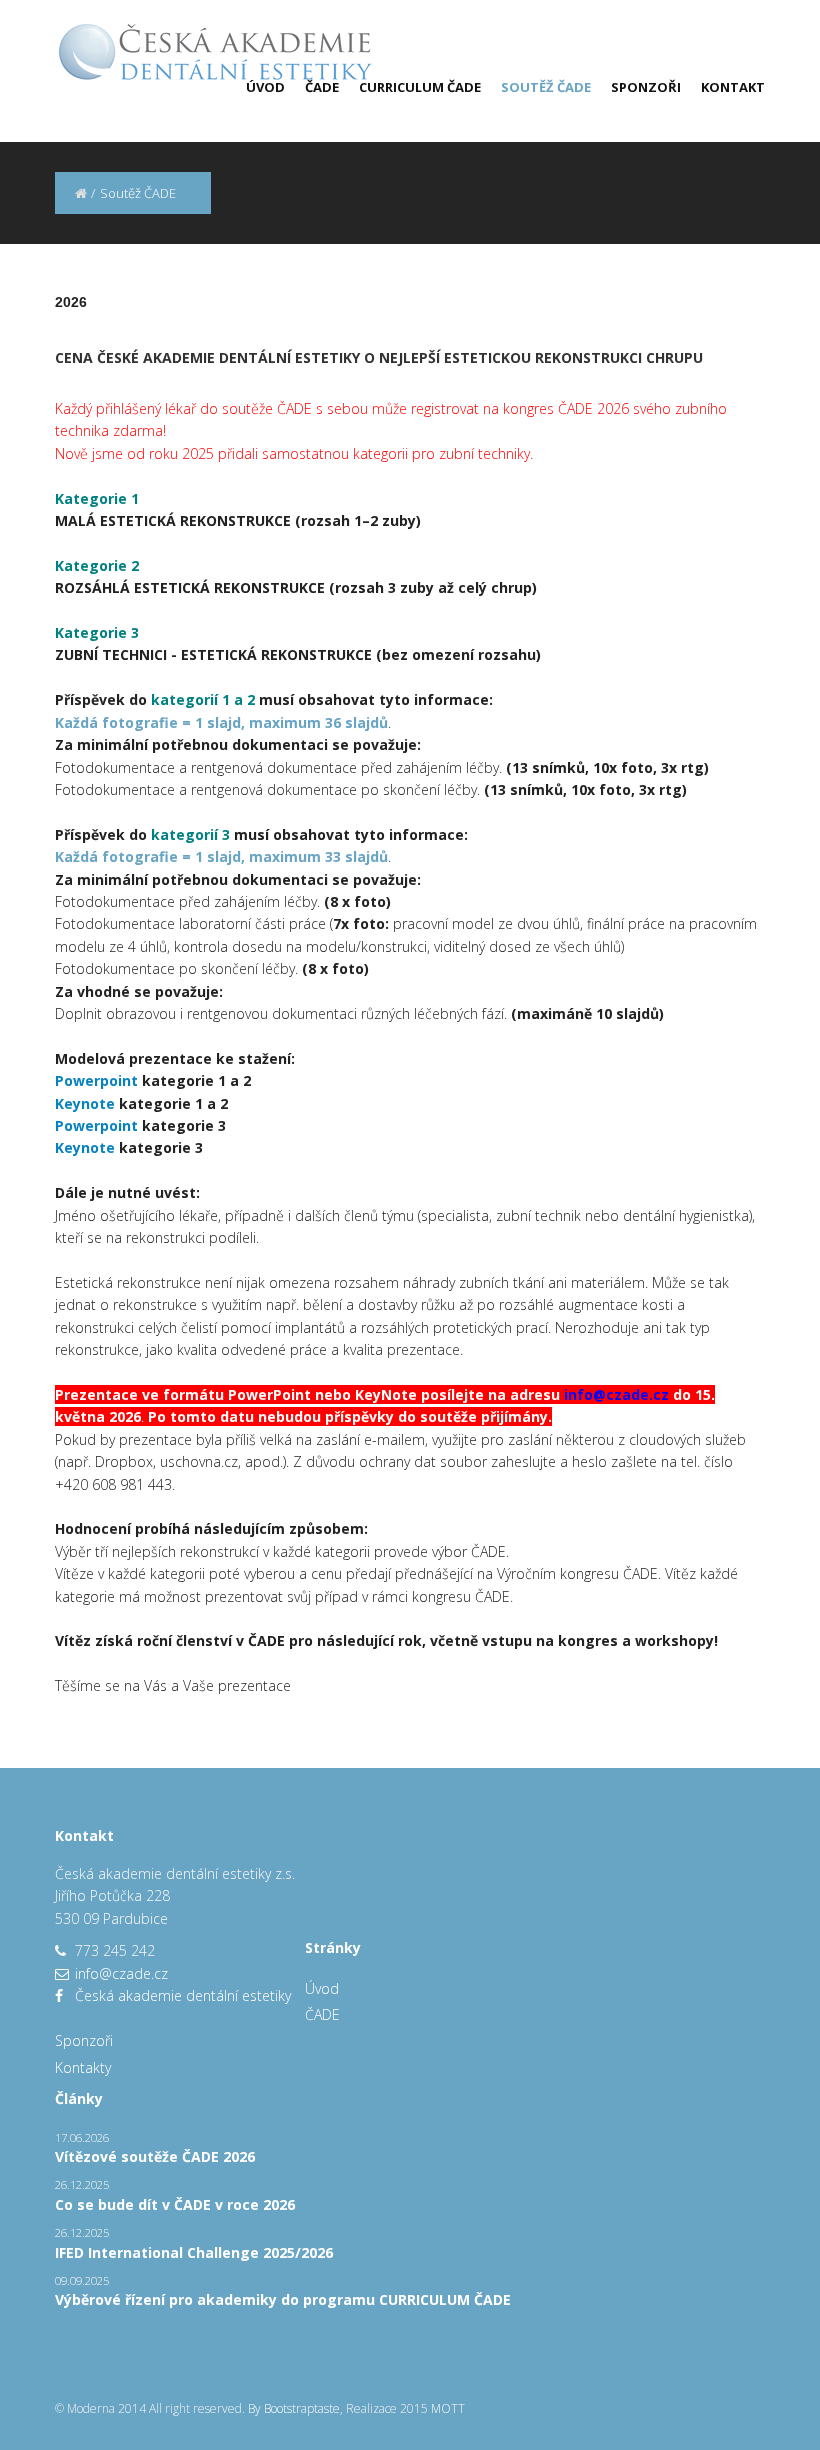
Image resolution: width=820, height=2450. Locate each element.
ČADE (322, 87)
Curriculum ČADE (420, 87)
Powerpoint (96, 1080)
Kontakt (733, 87)
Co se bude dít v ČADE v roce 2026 (175, 2204)
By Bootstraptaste (294, 2408)
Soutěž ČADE (546, 87)
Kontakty (83, 2067)
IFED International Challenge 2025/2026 (194, 2252)
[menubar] (495, 87)
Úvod (265, 87)
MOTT (448, 2408)
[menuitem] (255, 87)
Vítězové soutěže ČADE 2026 (155, 2156)
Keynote (85, 1103)
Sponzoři (646, 87)
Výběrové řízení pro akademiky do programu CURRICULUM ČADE (283, 2299)
